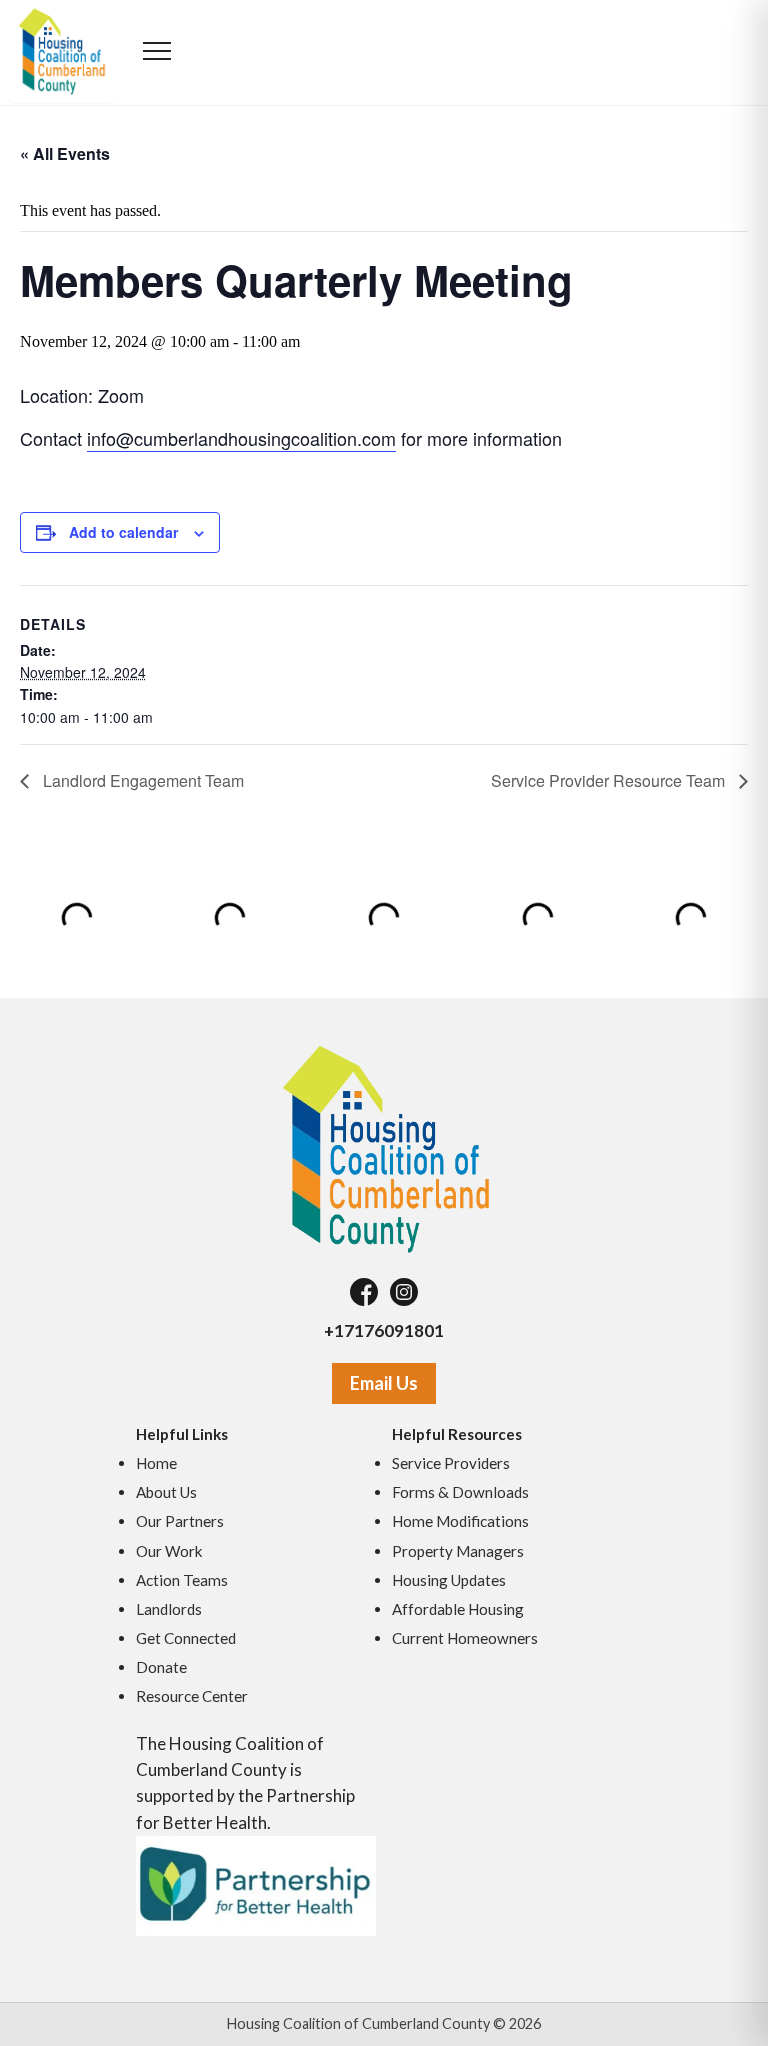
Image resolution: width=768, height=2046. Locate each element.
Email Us (384, 1383)
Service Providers (451, 1463)
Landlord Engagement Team (141, 780)
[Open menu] (157, 53)
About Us (166, 1492)
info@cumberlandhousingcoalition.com (241, 438)
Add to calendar (123, 532)
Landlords (169, 1609)
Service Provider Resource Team (610, 780)
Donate (161, 1667)
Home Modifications (460, 1521)
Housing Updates (449, 1580)
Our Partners (180, 1521)
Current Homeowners (465, 1638)
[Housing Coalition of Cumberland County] (384, 1148)
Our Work (169, 1551)
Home (156, 1463)
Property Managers (458, 1551)
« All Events (65, 153)
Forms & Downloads (460, 1492)
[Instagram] (404, 1292)
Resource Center (192, 1696)
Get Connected (186, 1638)
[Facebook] (364, 1292)
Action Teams (182, 1580)
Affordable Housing (458, 1609)
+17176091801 (384, 1330)
